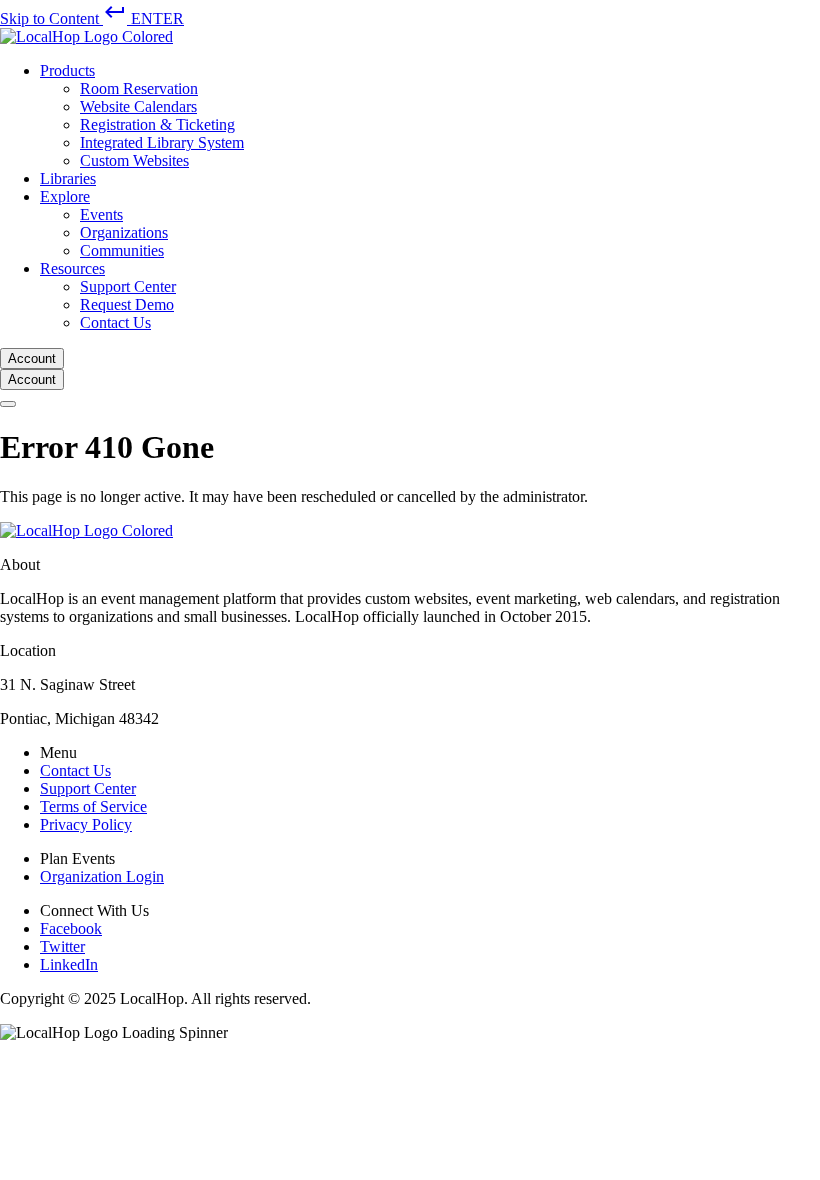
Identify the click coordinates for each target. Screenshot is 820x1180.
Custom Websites (134, 160)
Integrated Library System (162, 142)
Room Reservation (139, 88)
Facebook (71, 928)
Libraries (68, 178)
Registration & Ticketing (157, 124)
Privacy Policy (86, 824)
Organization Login (102, 876)
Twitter (62, 946)
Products (67, 70)
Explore (65, 196)
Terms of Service (93, 806)
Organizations (124, 232)
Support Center (128, 286)
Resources (72, 268)
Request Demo (127, 304)
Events (101, 214)
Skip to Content (92, 18)
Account (32, 358)
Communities (122, 250)
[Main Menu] (8, 404)
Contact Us (115, 322)
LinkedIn (69, 964)
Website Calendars (138, 106)
